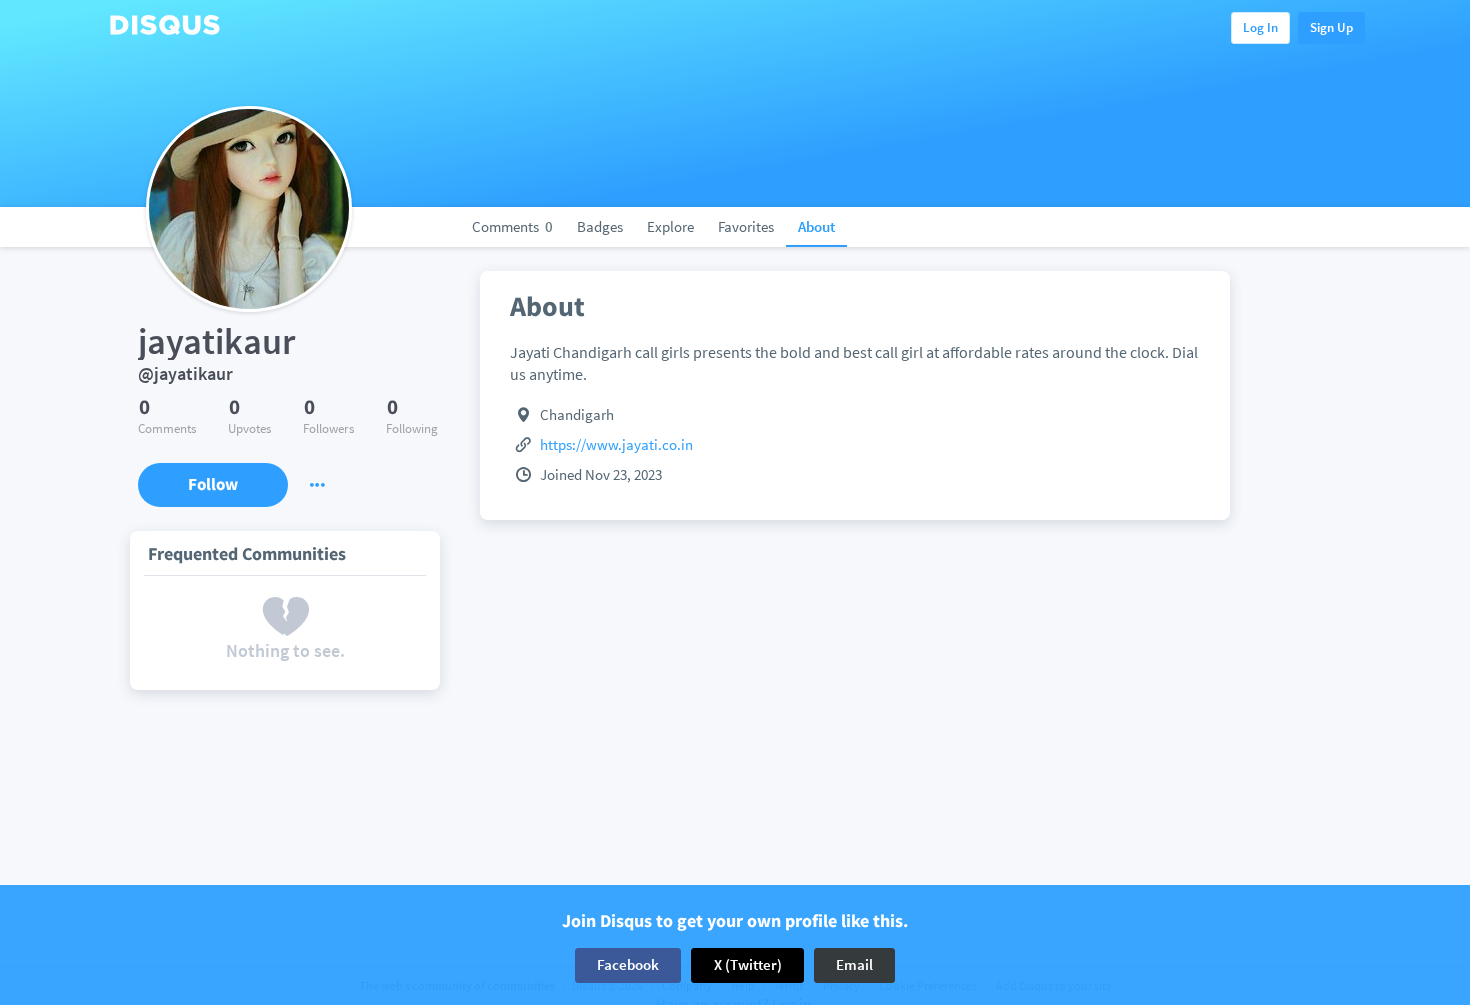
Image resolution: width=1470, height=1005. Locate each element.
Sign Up (1331, 27)
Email (854, 964)
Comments (512, 226)
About (816, 226)
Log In (1260, 27)
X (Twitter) (748, 964)
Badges (600, 226)
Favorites (746, 226)
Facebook (628, 964)
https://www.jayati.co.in (616, 444)
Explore (670, 226)
